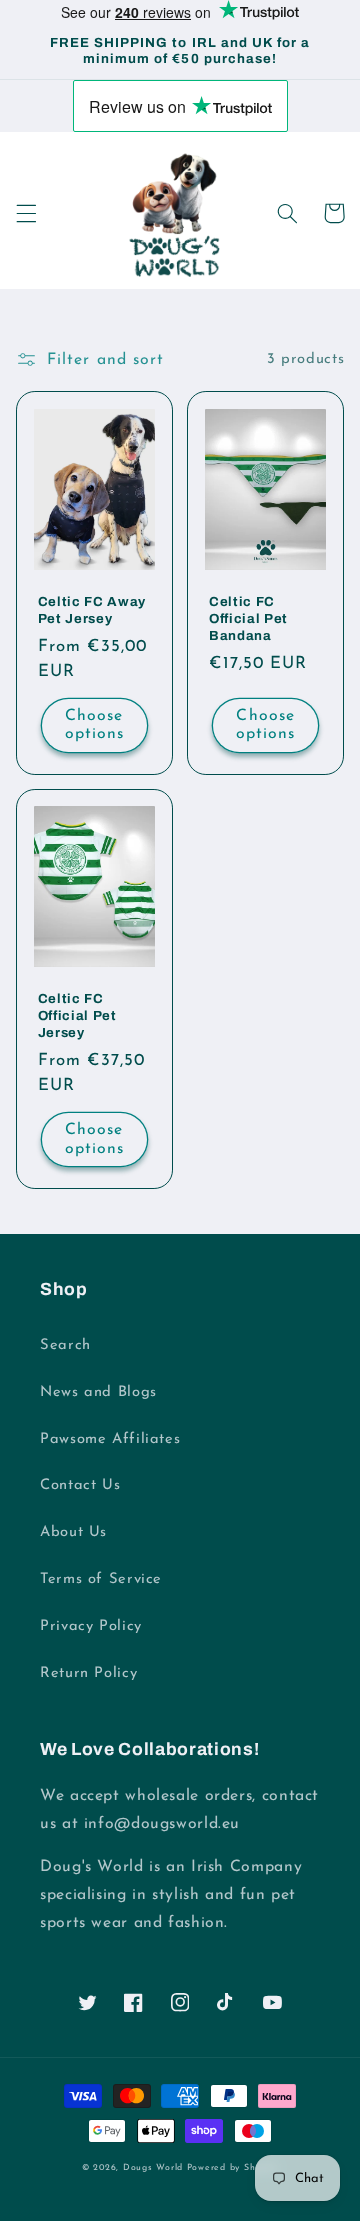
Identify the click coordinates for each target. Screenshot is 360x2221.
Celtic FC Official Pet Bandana (248, 618)
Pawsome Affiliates (110, 1439)
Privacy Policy (91, 1626)
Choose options (94, 725)
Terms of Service (101, 1579)
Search (65, 1345)
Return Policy (88, 1673)
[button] (26, 213)
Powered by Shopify (232, 2167)
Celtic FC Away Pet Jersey (92, 610)
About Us (73, 1532)
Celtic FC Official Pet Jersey (77, 1015)
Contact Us (80, 1485)
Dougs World (153, 2167)
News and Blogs (98, 1392)
